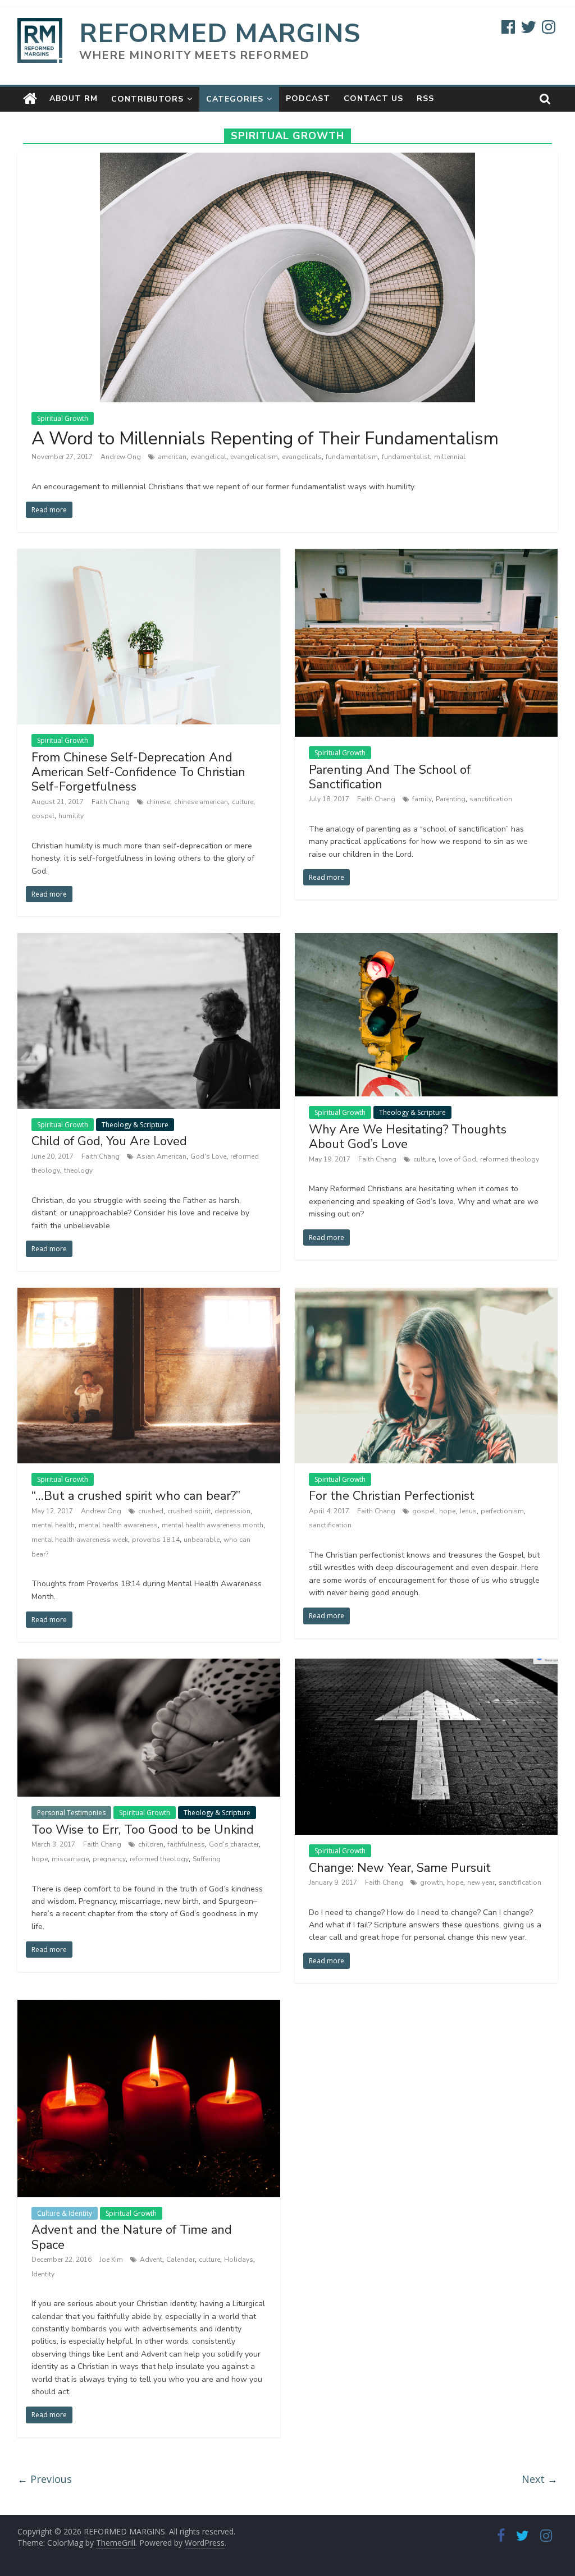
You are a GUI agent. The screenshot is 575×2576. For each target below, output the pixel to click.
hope (447, 1511)
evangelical (208, 457)
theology (78, 1170)
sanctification (491, 799)
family (422, 799)
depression (232, 1511)
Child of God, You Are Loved (109, 1141)
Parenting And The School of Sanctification (390, 777)
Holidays (239, 2260)
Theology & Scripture (135, 1125)
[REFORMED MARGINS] (30, 99)
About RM (74, 98)
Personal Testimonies (71, 1813)
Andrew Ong (122, 457)
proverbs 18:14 (156, 1540)
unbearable (202, 1540)
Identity (43, 2274)
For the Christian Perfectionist (392, 1496)
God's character (234, 1844)
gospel (43, 816)
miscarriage (70, 1859)
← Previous (45, 2479)
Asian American (161, 1156)
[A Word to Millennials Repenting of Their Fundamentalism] (287, 159)
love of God (457, 1159)
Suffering (207, 1859)
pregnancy (109, 1859)
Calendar (181, 2260)
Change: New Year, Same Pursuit (400, 1868)
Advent (151, 2260)
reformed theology (510, 1159)
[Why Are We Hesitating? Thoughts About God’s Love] (426, 940)
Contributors (147, 99)
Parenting (451, 799)
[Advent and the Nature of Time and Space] (149, 2006)
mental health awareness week (80, 1540)
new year (481, 1882)
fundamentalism (352, 457)
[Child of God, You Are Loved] (149, 940)
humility (71, 816)
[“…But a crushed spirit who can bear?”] (149, 1294)
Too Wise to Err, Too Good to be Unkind (143, 1830)
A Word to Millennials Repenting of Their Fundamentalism (265, 438)
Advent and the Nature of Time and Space (132, 2237)
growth (432, 1882)
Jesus (468, 1511)
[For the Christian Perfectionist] (426, 1294)
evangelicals (302, 457)
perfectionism (502, 1511)
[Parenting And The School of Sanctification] (426, 555)
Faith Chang (111, 802)
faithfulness (186, 1844)
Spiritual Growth (63, 418)
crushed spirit (189, 1511)
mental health (53, 1525)
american (172, 457)
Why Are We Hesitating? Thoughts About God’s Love (408, 1137)
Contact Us (373, 98)
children (151, 1844)
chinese (158, 802)
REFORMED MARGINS (220, 33)
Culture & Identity (65, 2213)
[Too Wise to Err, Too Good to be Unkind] (149, 1665)
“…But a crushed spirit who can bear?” (136, 1496)
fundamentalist (406, 457)
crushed (151, 1511)
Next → (540, 2479)
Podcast (308, 98)
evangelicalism (254, 457)
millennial (450, 457)
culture (243, 802)
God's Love (208, 1156)
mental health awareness (118, 1525)
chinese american (201, 802)
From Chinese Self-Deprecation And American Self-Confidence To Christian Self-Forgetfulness (138, 772)
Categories (235, 99)
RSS (425, 98)
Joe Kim (112, 2260)
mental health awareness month (213, 1525)
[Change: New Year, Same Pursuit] (426, 1665)
